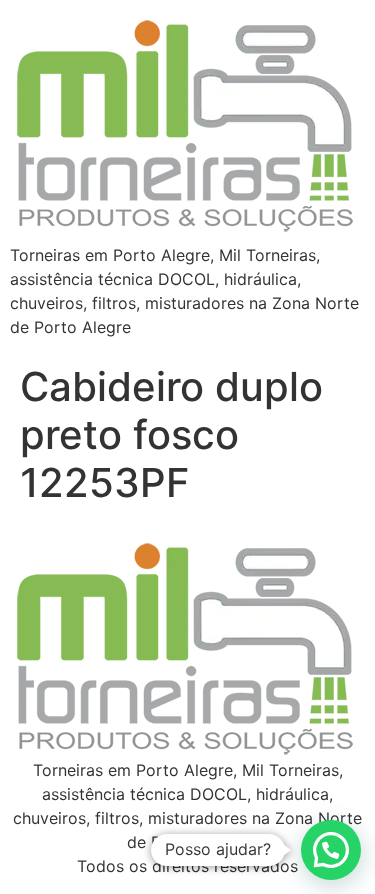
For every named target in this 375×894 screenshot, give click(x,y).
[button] (331, 850)
